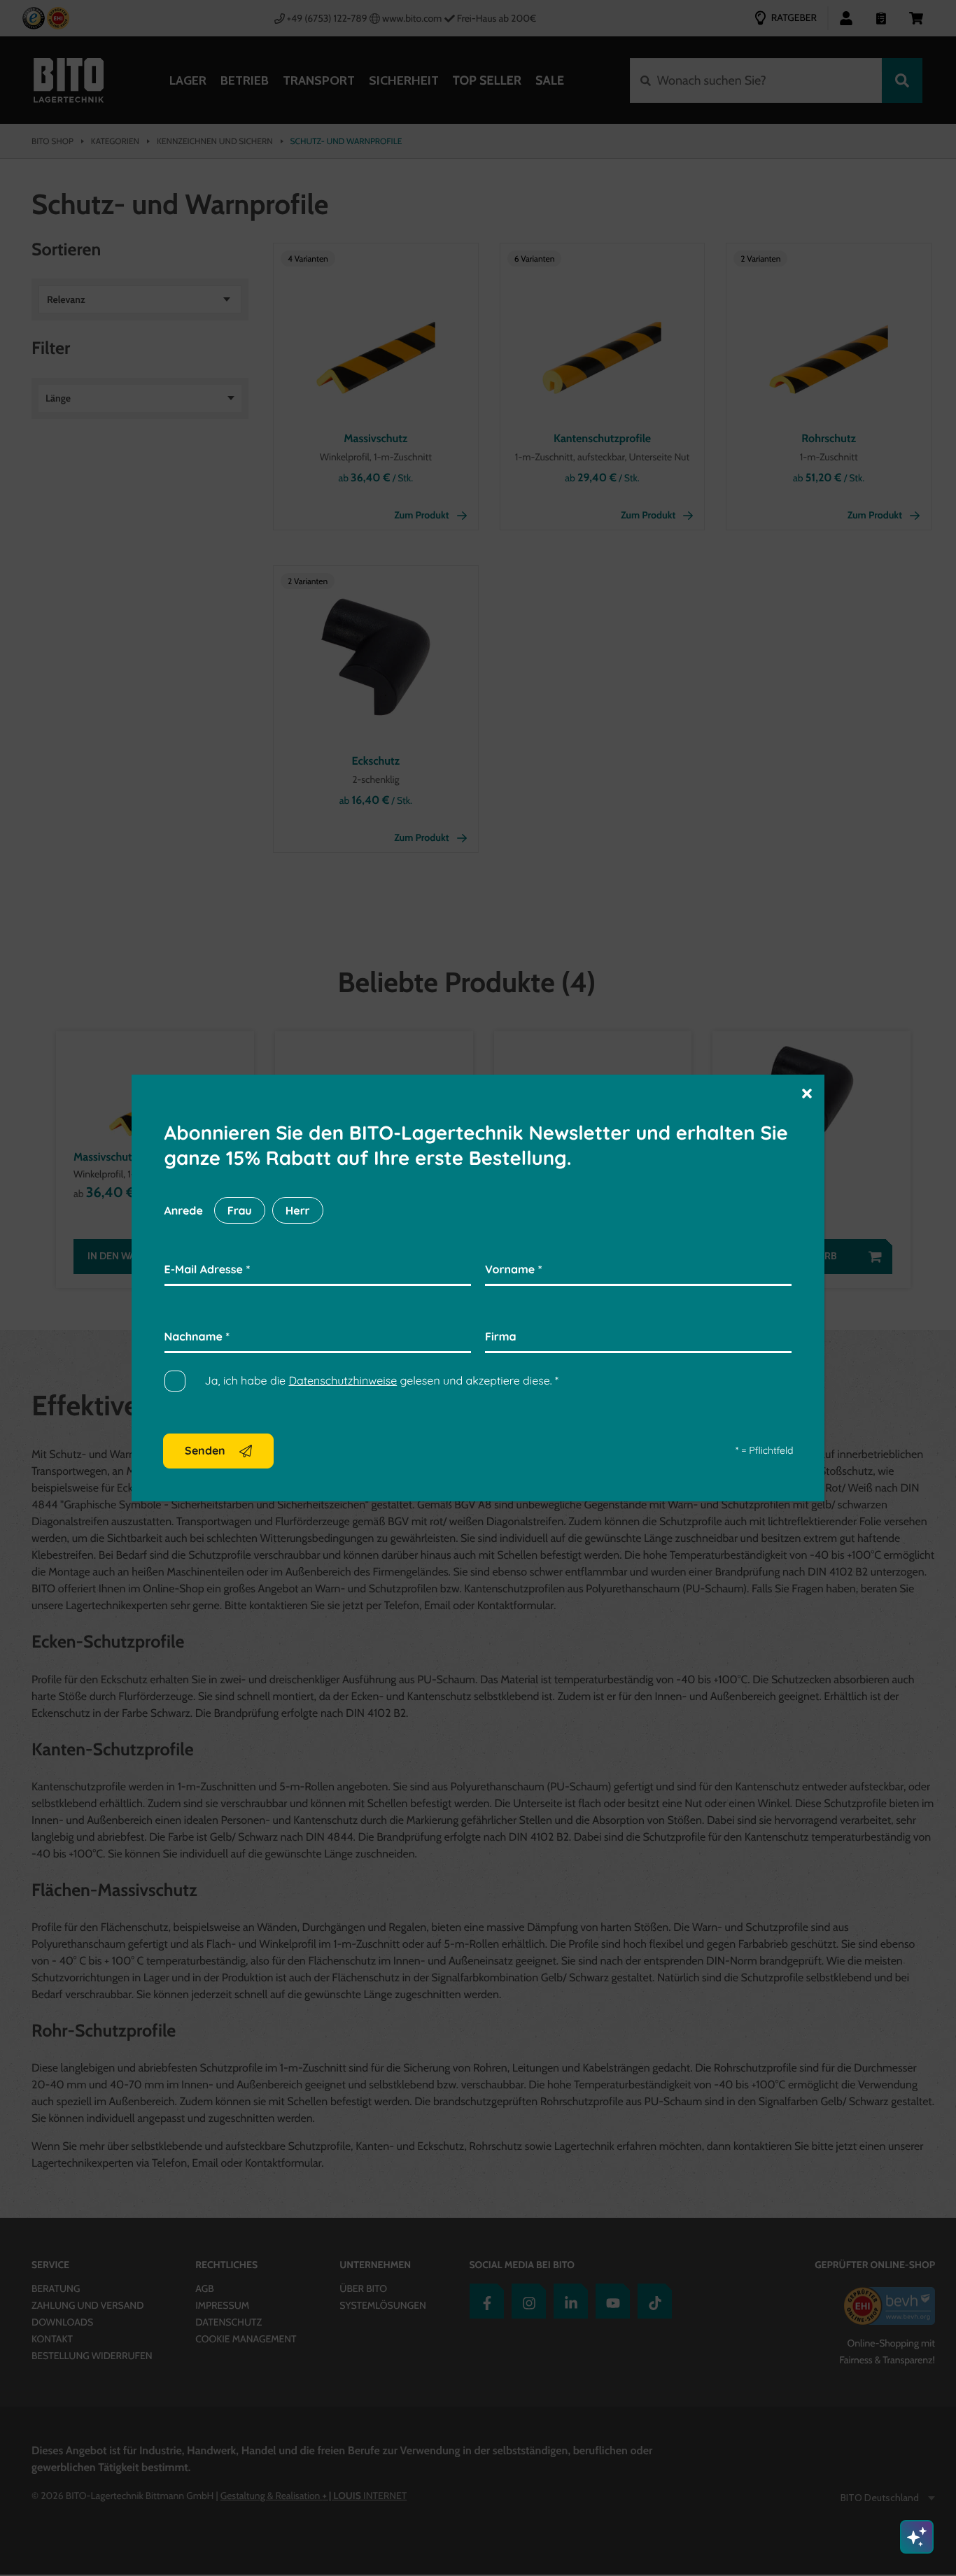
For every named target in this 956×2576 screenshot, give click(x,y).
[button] (807, 1092)
